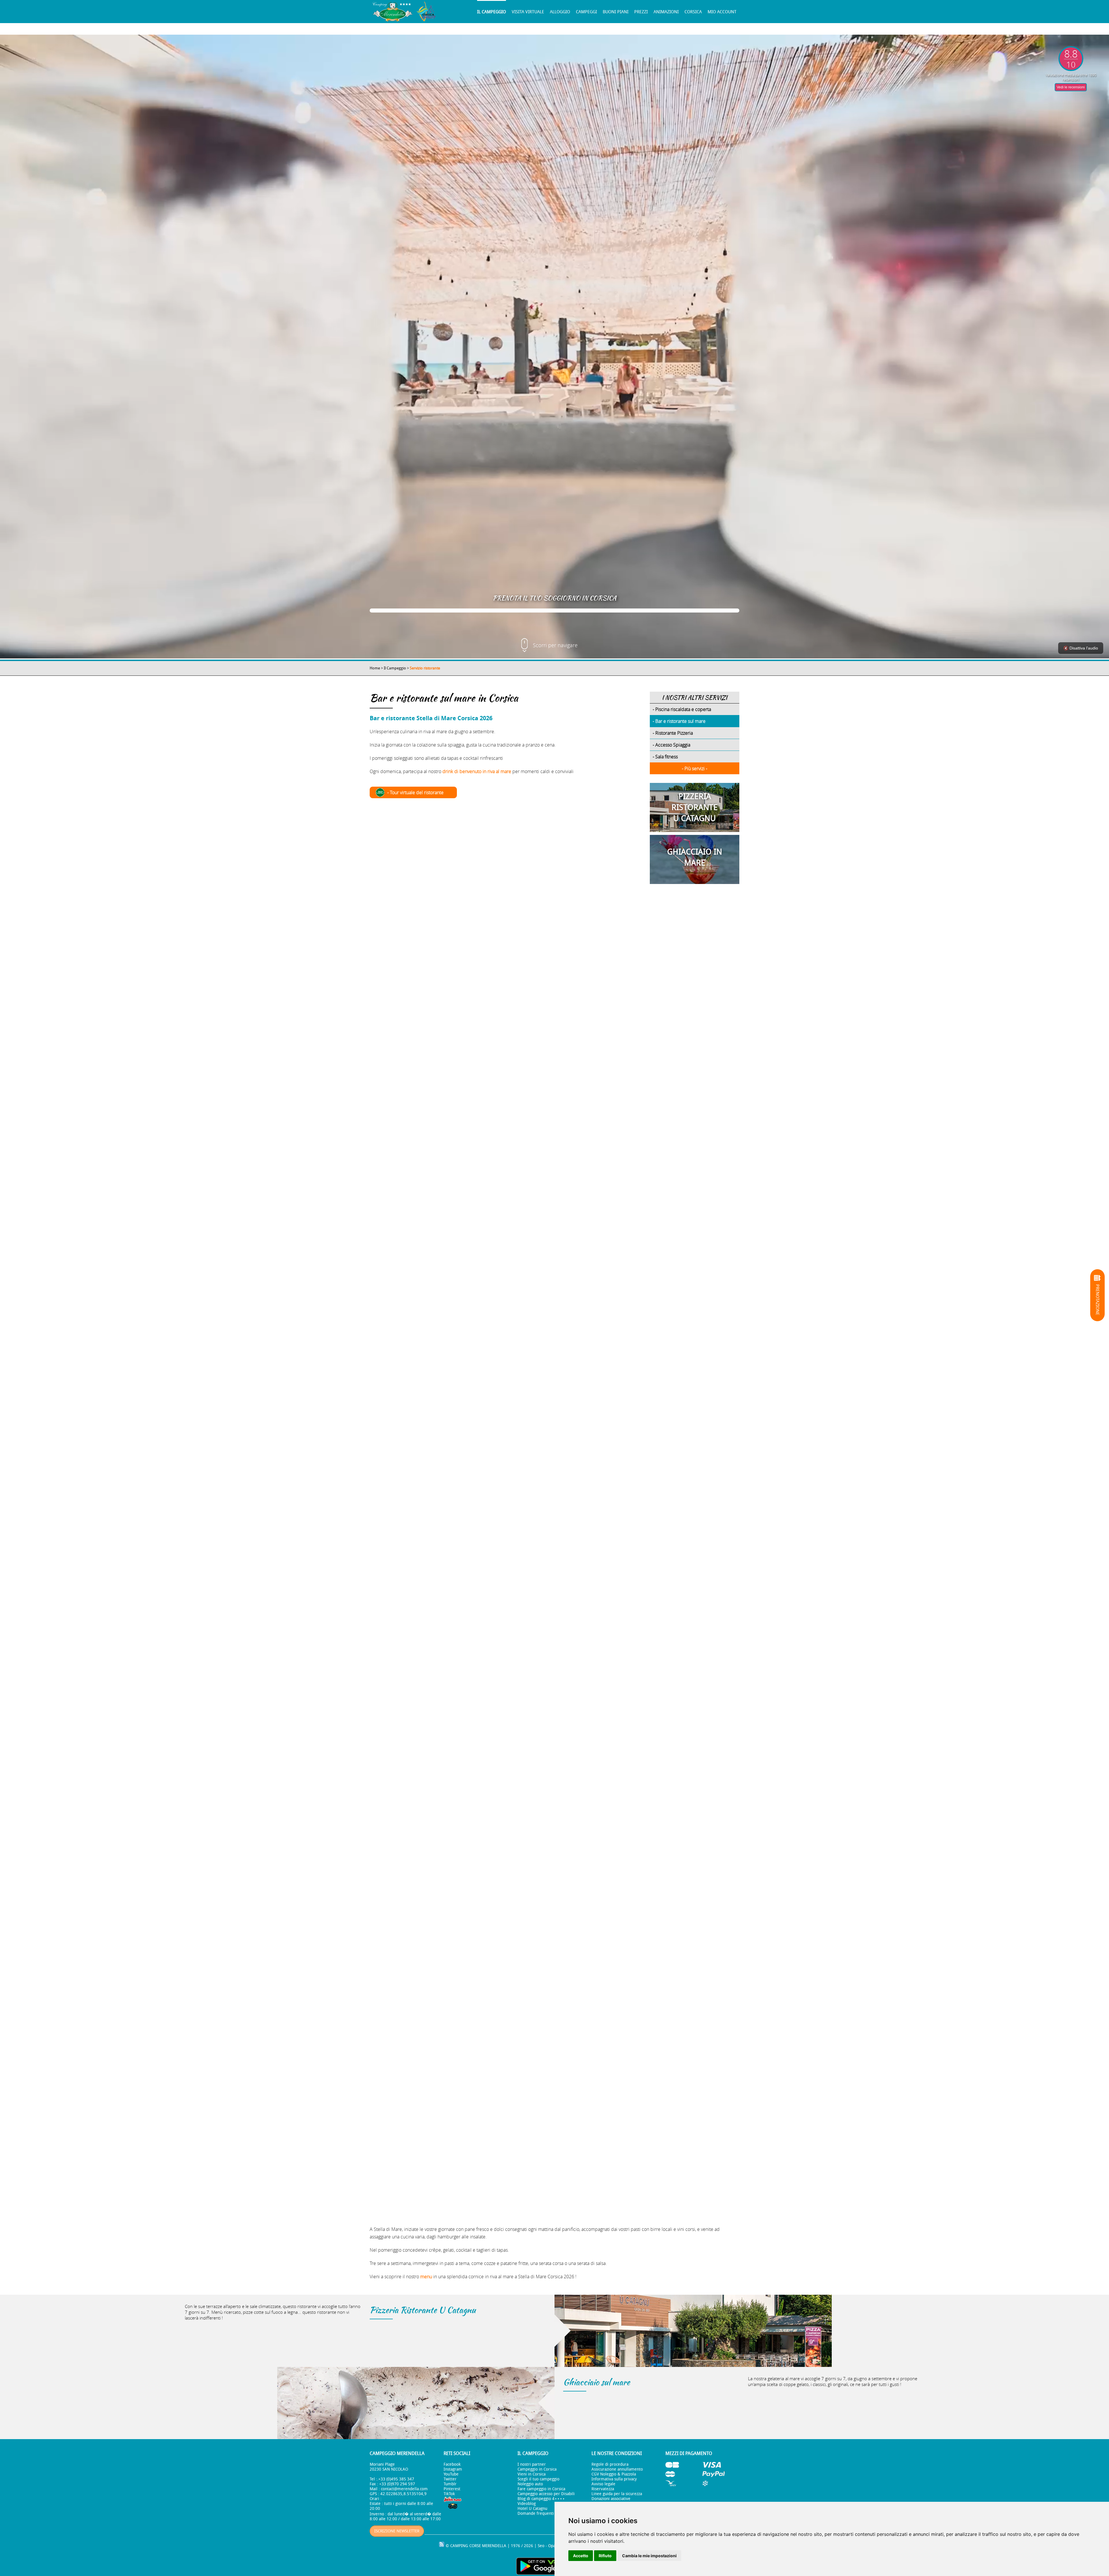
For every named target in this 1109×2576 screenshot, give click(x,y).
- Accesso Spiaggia (671, 745)
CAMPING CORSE (466, 2546)
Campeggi (586, 12)
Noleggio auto (530, 2484)
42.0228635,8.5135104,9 (403, 2494)
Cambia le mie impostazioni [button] (649, 2556)
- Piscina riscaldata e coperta (682, 709)
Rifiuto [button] (605, 2556)
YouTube (451, 2474)
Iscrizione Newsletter (397, 2531)
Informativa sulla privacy (614, 2479)
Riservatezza (603, 2489)
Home (375, 668)
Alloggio (560, 12)
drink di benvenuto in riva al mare (477, 771)
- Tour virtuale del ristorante (415, 792)
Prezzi (641, 12)
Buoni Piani (616, 12)
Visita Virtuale (528, 12)
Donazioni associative (611, 2499)
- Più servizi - (695, 768)
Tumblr (450, 2484)
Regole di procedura (610, 2464)
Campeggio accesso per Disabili (546, 2494)
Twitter (450, 2479)
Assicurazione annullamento (617, 2469)
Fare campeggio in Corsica (541, 2489)
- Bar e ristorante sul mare (679, 721)
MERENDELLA (494, 2546)
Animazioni (666, 12)
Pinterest (452, 2489)
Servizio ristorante (425, 668)
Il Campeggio (492, 12)
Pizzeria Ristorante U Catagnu (423, 2310)
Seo (541, 2546)
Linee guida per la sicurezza (617, 2494)
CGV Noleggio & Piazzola (614, 2474)
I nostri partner (532, 2464)
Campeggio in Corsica (537, 2469)
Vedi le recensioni (1071, 87)
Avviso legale (603, 2484)
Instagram (453, 2469)
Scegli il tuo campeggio (538, 2479)
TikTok (449, 2494)
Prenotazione (1097, 1300)
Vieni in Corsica (532, 2474)
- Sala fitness (665, 757)
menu (426, 2277)
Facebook (452, 2464)
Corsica (693, 12)
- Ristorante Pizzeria (673, 733)
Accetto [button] (581, 2556)
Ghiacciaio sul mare (597, 2382)
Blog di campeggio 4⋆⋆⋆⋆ (541, 2499)
